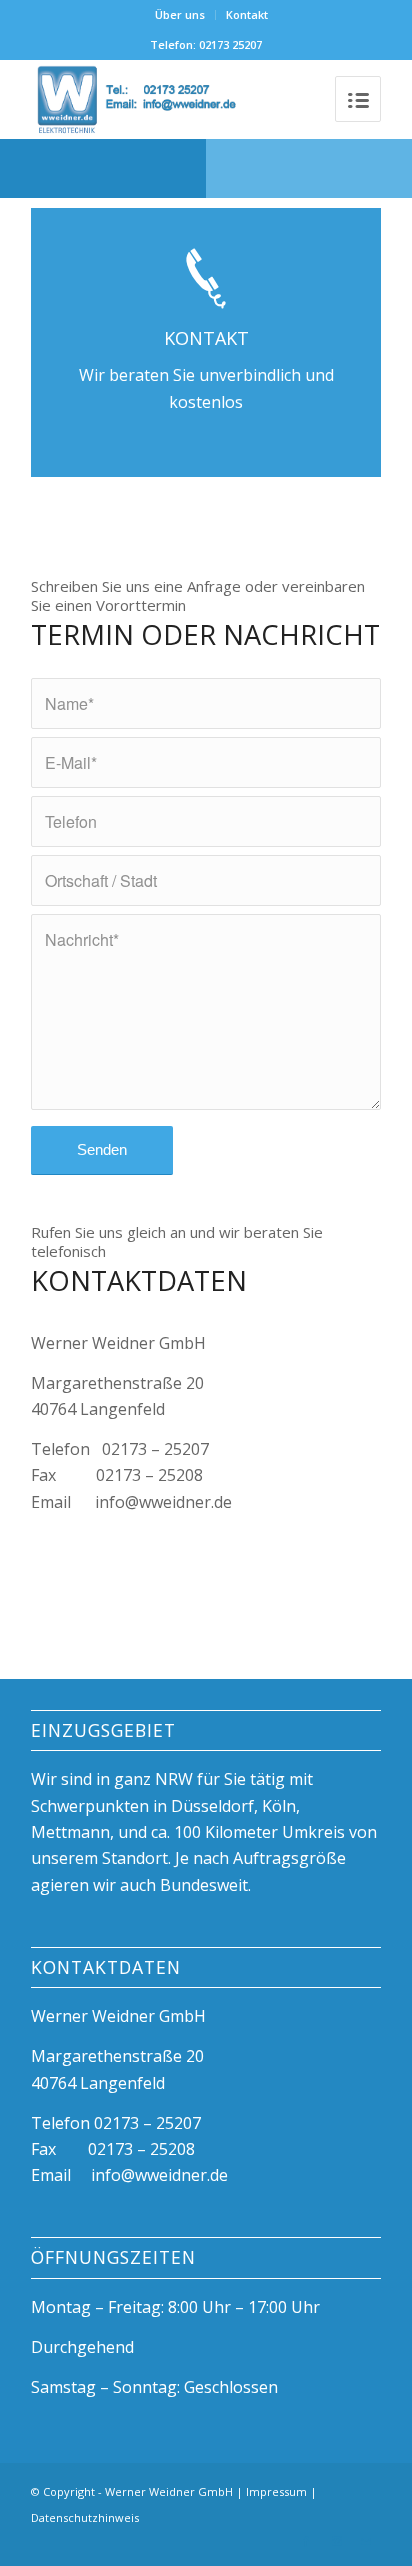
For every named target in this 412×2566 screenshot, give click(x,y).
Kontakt (247, 14)
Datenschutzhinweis (85, 2517)
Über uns (180, 14)
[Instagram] (336, 2541)
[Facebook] (306, 2541)
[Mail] (366, 2541)
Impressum (276, 2491)
